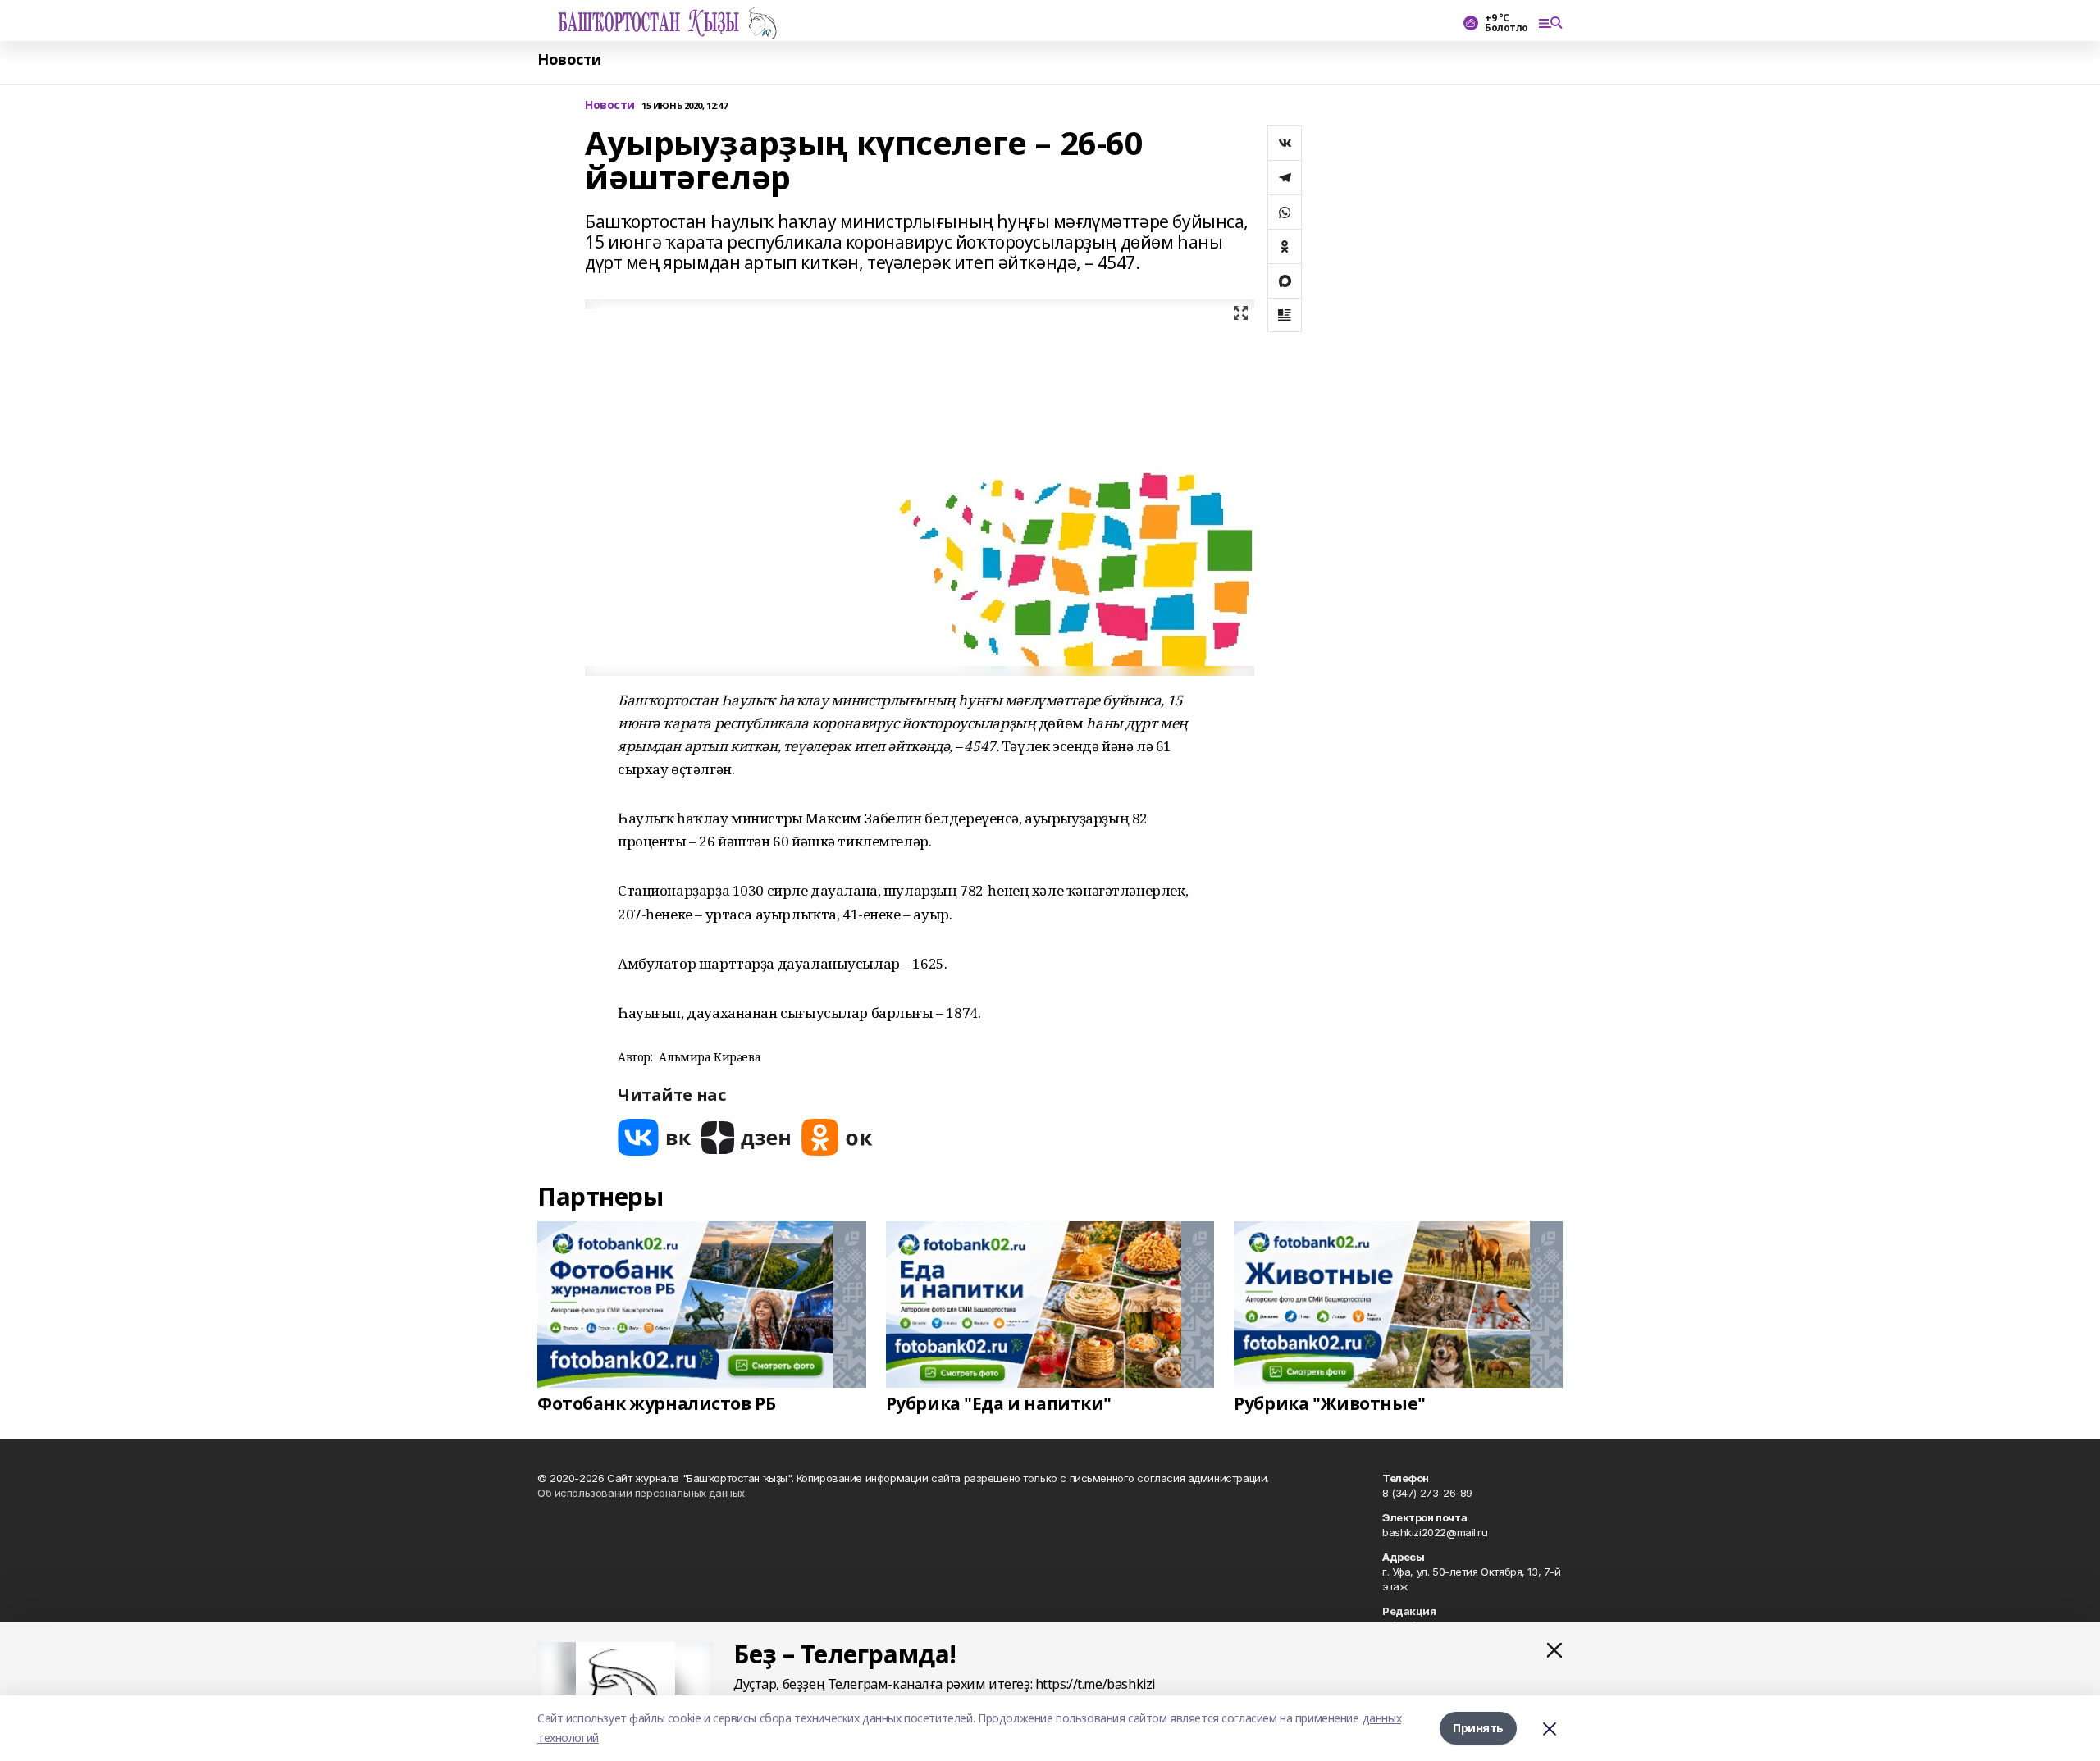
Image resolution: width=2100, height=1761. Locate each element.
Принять (1478, 1728)
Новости (569, 59)
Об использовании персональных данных (641, 1493)
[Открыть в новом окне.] (655, 1137)
